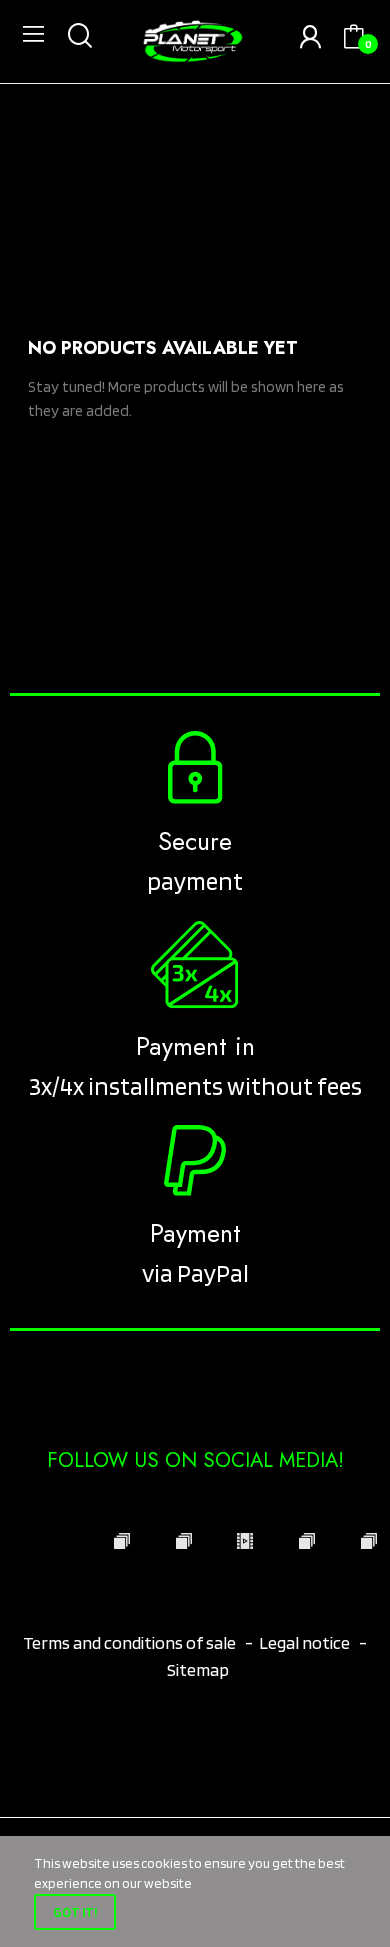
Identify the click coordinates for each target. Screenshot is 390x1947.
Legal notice (304, 1642)
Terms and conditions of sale (131, 1642)
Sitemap (198, 1669)
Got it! (75, 1912)
